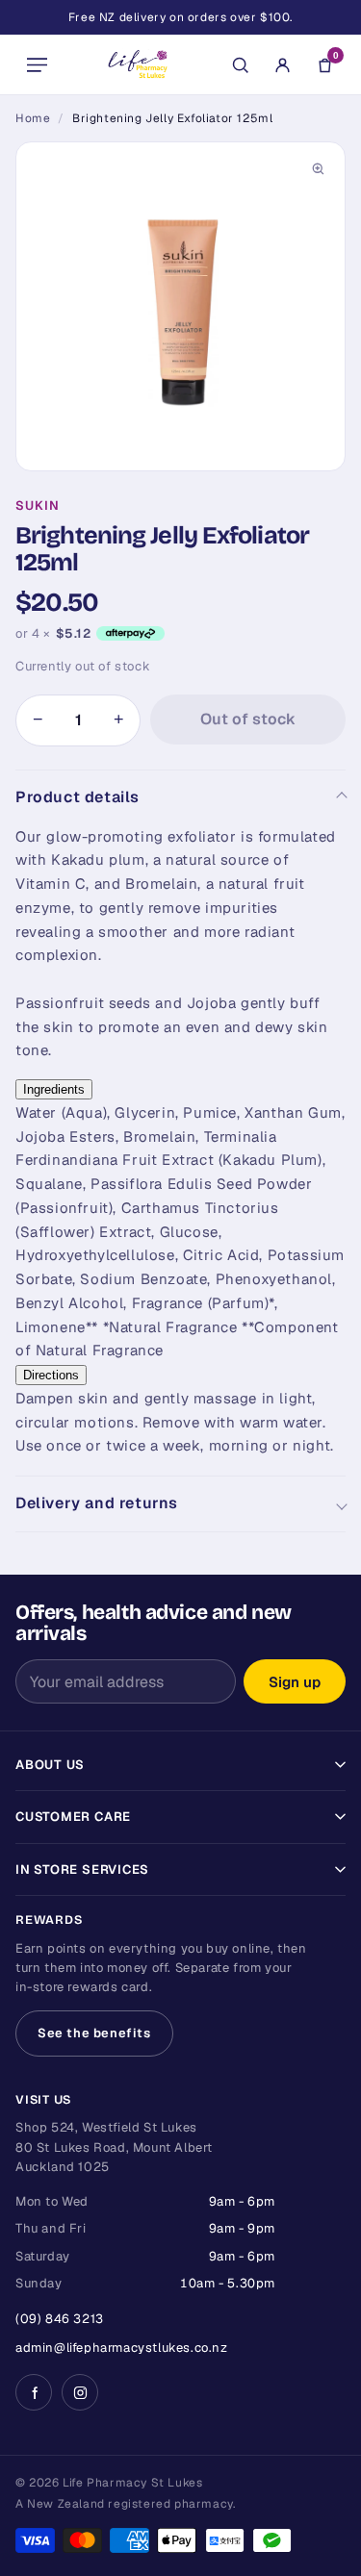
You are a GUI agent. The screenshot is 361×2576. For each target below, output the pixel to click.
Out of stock (248, 719)
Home (33, 118)
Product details (77, 797)
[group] (180, 306)
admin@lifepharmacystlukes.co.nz (122, 2348)
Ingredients (54, 1089)
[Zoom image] (318, 169)
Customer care (73, 1817)
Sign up (295, 1682)
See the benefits (94, 2033)
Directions (51, 1375)
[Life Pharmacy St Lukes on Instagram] (80, 2392)
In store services (82, 1869)
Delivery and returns (97, 1503)
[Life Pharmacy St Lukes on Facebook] (34, 2392)
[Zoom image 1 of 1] (180, 306)
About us (50, 1765)
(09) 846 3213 (60, 2319)
